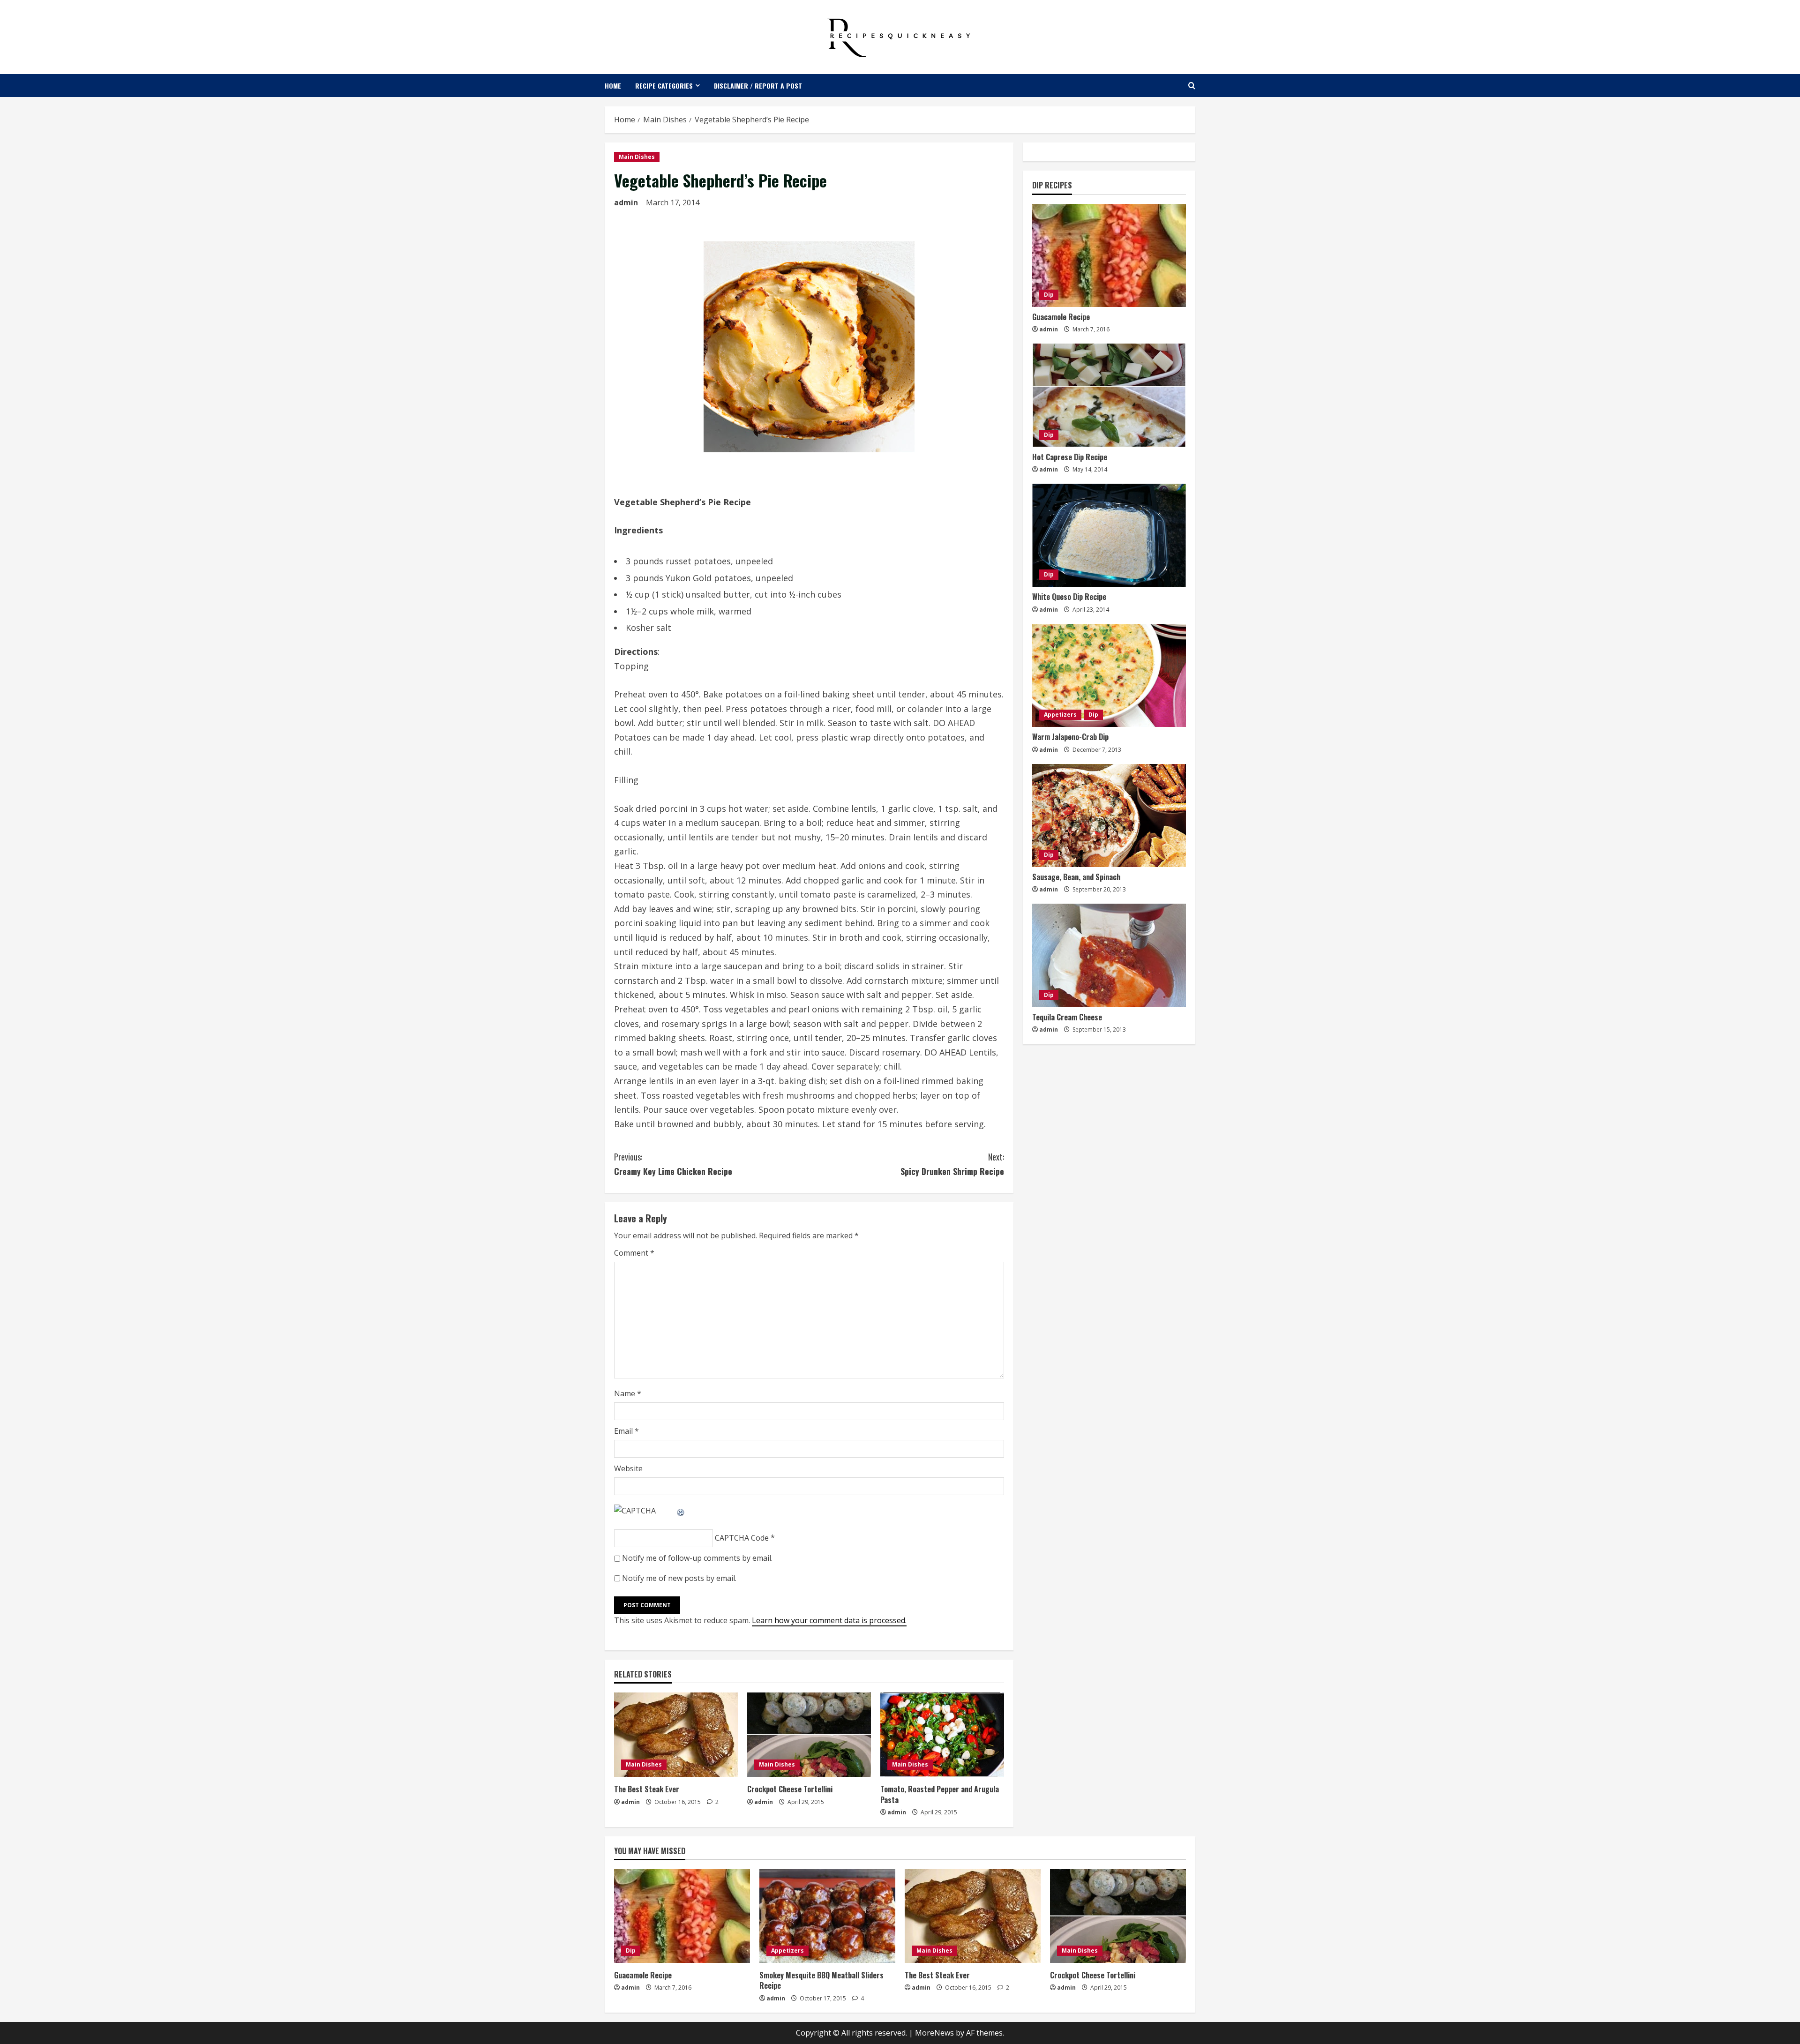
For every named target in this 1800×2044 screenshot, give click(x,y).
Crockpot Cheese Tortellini (790, 1789)
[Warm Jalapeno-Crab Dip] (1109, 675)
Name (628, 1393)
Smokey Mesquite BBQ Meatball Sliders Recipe (821, 1980)
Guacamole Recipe (1061, 317)
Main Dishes (637, 157)
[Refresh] (681, 1511)
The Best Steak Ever (647, 1789)
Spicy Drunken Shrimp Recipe (952, 1164)
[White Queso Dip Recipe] (1109, 535)
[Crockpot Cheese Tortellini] (809, 1735)
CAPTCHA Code (742, 1538)
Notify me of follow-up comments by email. (697, 1558)
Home (613, 86)
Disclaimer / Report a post (758, 86)
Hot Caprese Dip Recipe (1070, 457)
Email (626, 1431)
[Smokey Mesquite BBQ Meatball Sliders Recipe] (827, 1916)
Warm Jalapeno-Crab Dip (1070, 737)
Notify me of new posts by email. (679, 1578)
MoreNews (934, 2033)
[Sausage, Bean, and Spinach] (1109, 816)
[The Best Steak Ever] (676, 1735)
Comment (634, 1253)
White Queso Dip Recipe (1069, 597)
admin (626, 202)
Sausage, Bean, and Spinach (1076, 877)
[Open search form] (1192, 86)
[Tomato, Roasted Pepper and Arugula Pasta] (942, 1735)
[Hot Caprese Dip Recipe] (1109, 395)
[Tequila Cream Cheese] (1109, 955)
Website (628, 1468)
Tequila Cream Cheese (1067, 1017)
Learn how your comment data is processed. (829, 1620)
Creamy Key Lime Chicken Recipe (673, 1164)
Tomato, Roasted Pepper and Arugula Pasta (940, 1794)
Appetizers (1060, 715)
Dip (1049, 295)
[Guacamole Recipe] (1109, 255)
